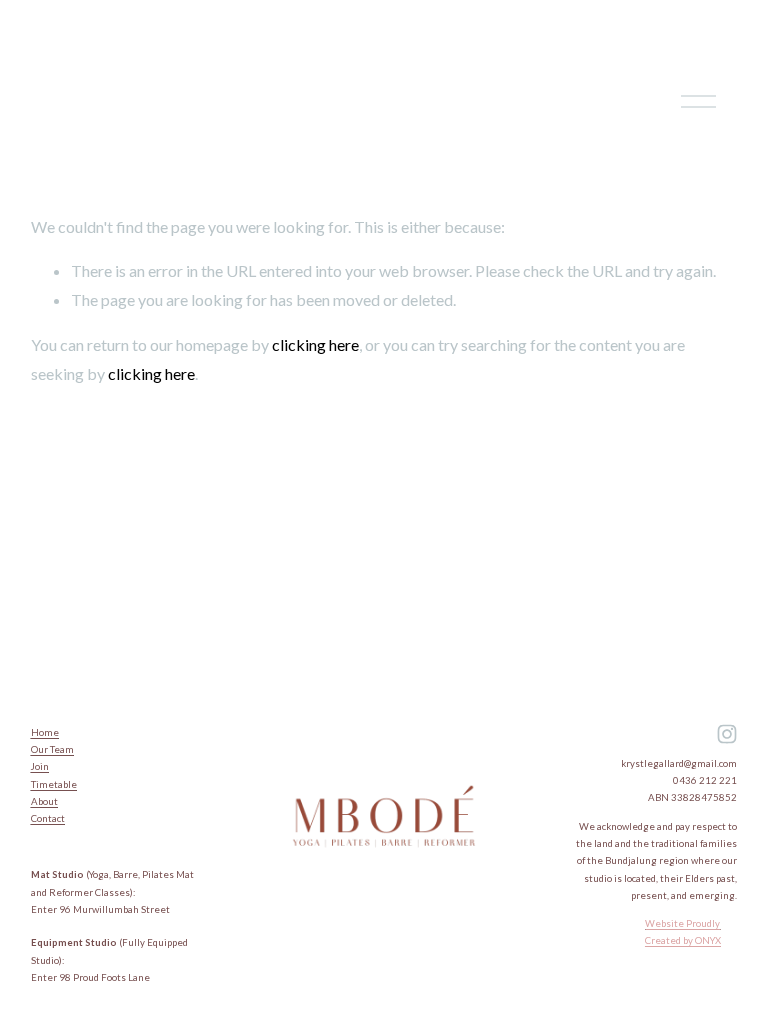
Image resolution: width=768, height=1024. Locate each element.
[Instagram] (727, 734)
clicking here (315, 344)
